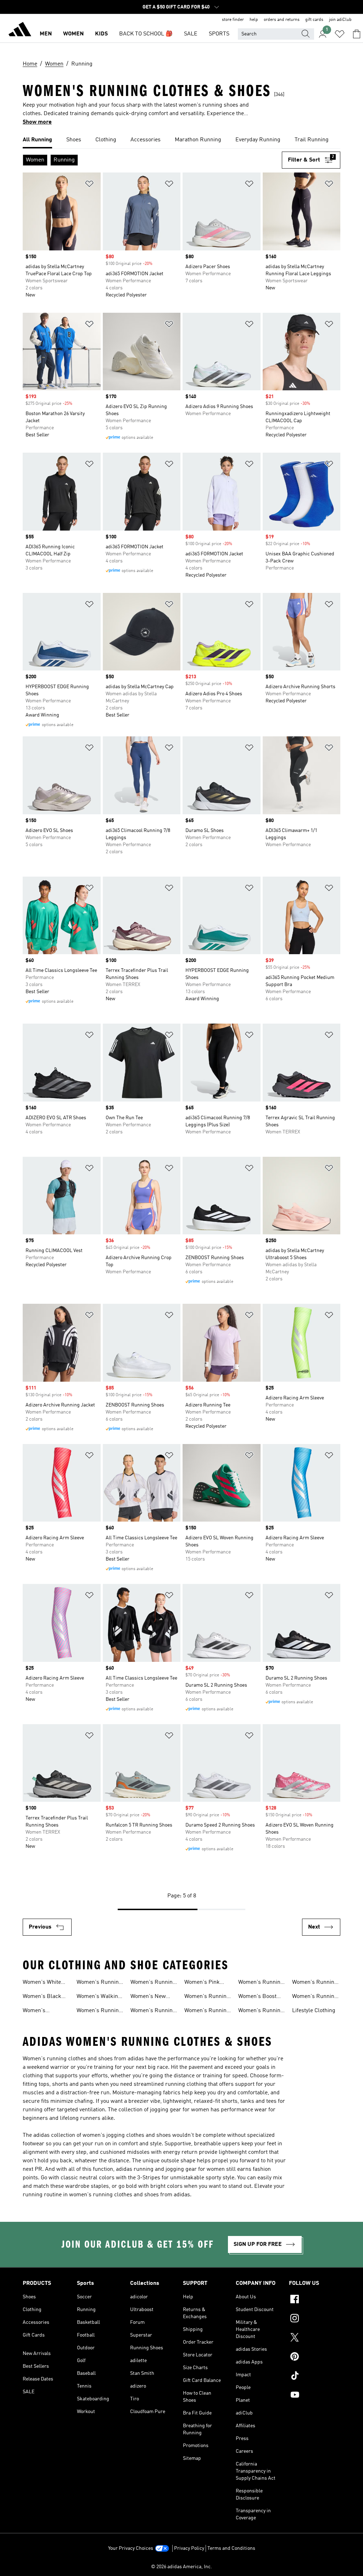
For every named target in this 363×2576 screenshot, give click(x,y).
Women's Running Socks (207, 2011)
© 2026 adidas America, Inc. (181, 2567)
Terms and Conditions (231, 2548)
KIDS (101, 34)
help (254, 20)
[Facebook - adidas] (315, 2300)
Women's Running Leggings (153, 2011)
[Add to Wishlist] (89, 185)
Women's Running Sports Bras (99, 2011)
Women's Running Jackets (261, 1983)
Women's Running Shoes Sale (99, 1983)
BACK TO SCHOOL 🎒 (146, 34)
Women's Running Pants (261, 2011)
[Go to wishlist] (340, 34)
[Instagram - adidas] (315, 2319)
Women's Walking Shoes (99, 1997)
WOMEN (73, 34)
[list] (181, 140)
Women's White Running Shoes (42, 1983)
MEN (46, 34)
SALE (191, 34)
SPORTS (219, 34)
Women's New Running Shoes (149, 1997)
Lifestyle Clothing (314, 2011)
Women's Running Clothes (315, 1997)
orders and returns (282, 20)
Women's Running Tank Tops (207, 1997)
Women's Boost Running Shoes (257, 1997)
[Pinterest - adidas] (315, 2357)
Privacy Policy (189, 2548)
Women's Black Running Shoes (42, 1997)
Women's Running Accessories (315, 1983)
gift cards (314, 20)
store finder (233, 20)
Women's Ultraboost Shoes (44, 2011)
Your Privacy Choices (131, 2548)
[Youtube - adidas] (315, 2396)
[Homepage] (20, 30)
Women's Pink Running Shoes (203, 1983)
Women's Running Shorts (153, 1983)
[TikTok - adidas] (315, 2377)
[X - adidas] (315, 2338)
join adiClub (340, 20)
